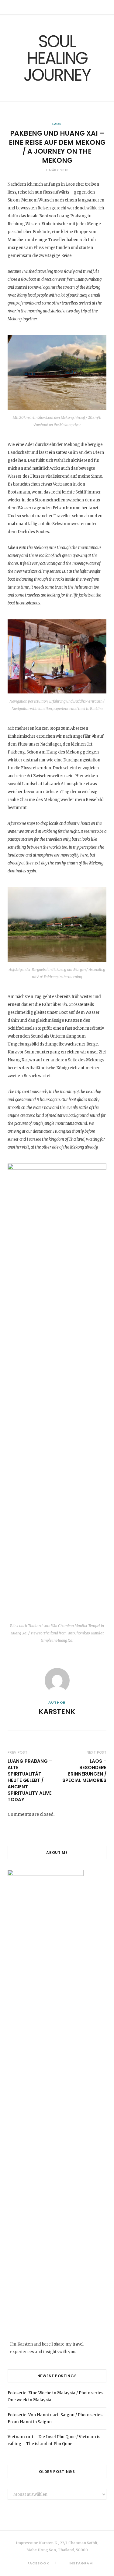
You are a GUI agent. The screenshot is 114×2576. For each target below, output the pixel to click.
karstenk (57, 1712)
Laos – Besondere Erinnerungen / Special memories (84, 1771)
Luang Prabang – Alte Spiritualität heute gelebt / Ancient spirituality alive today (30, 1780)
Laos (57, 124)
